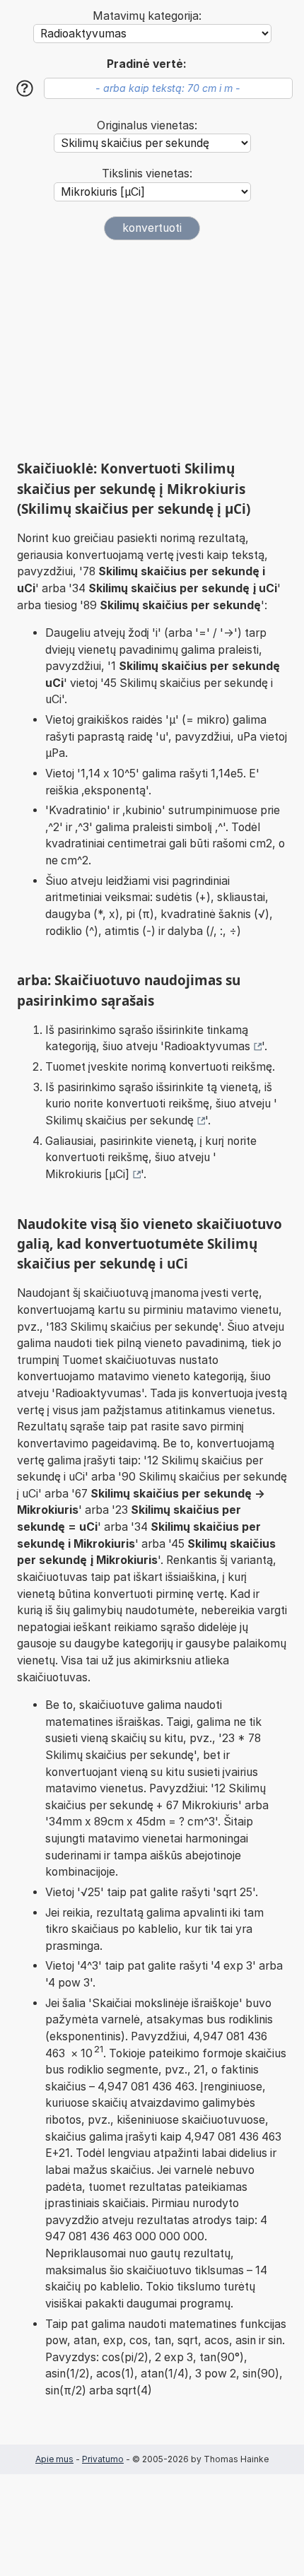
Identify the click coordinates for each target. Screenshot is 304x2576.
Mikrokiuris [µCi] (87, 1174)
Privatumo (103, 2459)
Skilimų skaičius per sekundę (119, 1121)
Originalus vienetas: (147, 125)
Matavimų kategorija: (147, 16)
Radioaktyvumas (207, 1046)
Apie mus (54, 2459)
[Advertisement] (152, 350)
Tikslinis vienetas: (147, 174)
